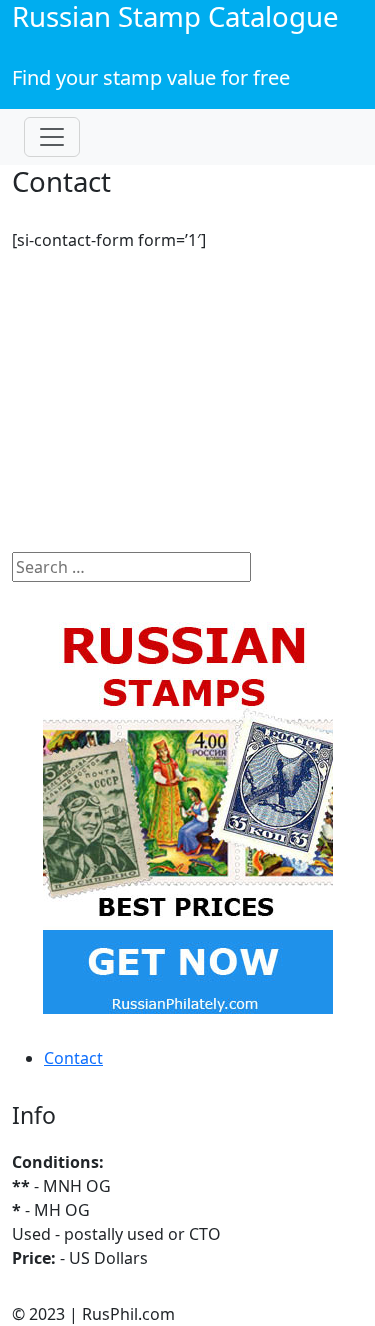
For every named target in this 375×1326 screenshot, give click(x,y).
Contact (73, 1058)
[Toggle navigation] (52, 137)
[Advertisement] (187, 410)
